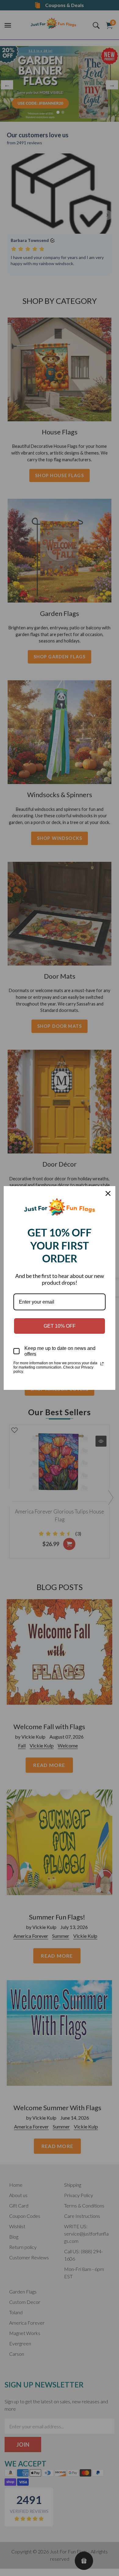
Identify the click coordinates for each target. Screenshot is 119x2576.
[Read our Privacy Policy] (102, 1364)
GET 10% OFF (60, 1326)
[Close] (108, 1193)
